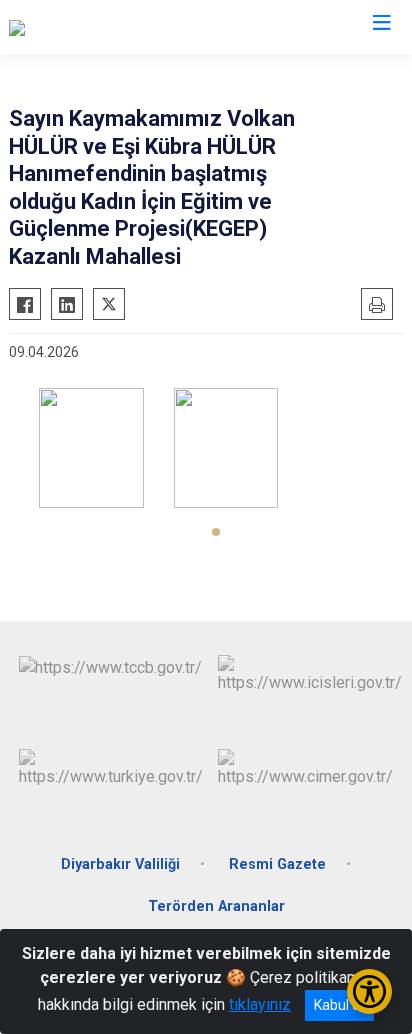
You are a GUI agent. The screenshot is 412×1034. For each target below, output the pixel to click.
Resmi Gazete (277, 864)
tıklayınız (260, 1004)
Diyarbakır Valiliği (120, 864)
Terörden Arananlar (216, 906)
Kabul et (339, 1005)
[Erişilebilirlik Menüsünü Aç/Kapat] (369, 991)
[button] (216, 532)
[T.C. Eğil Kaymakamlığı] (86, 27)
